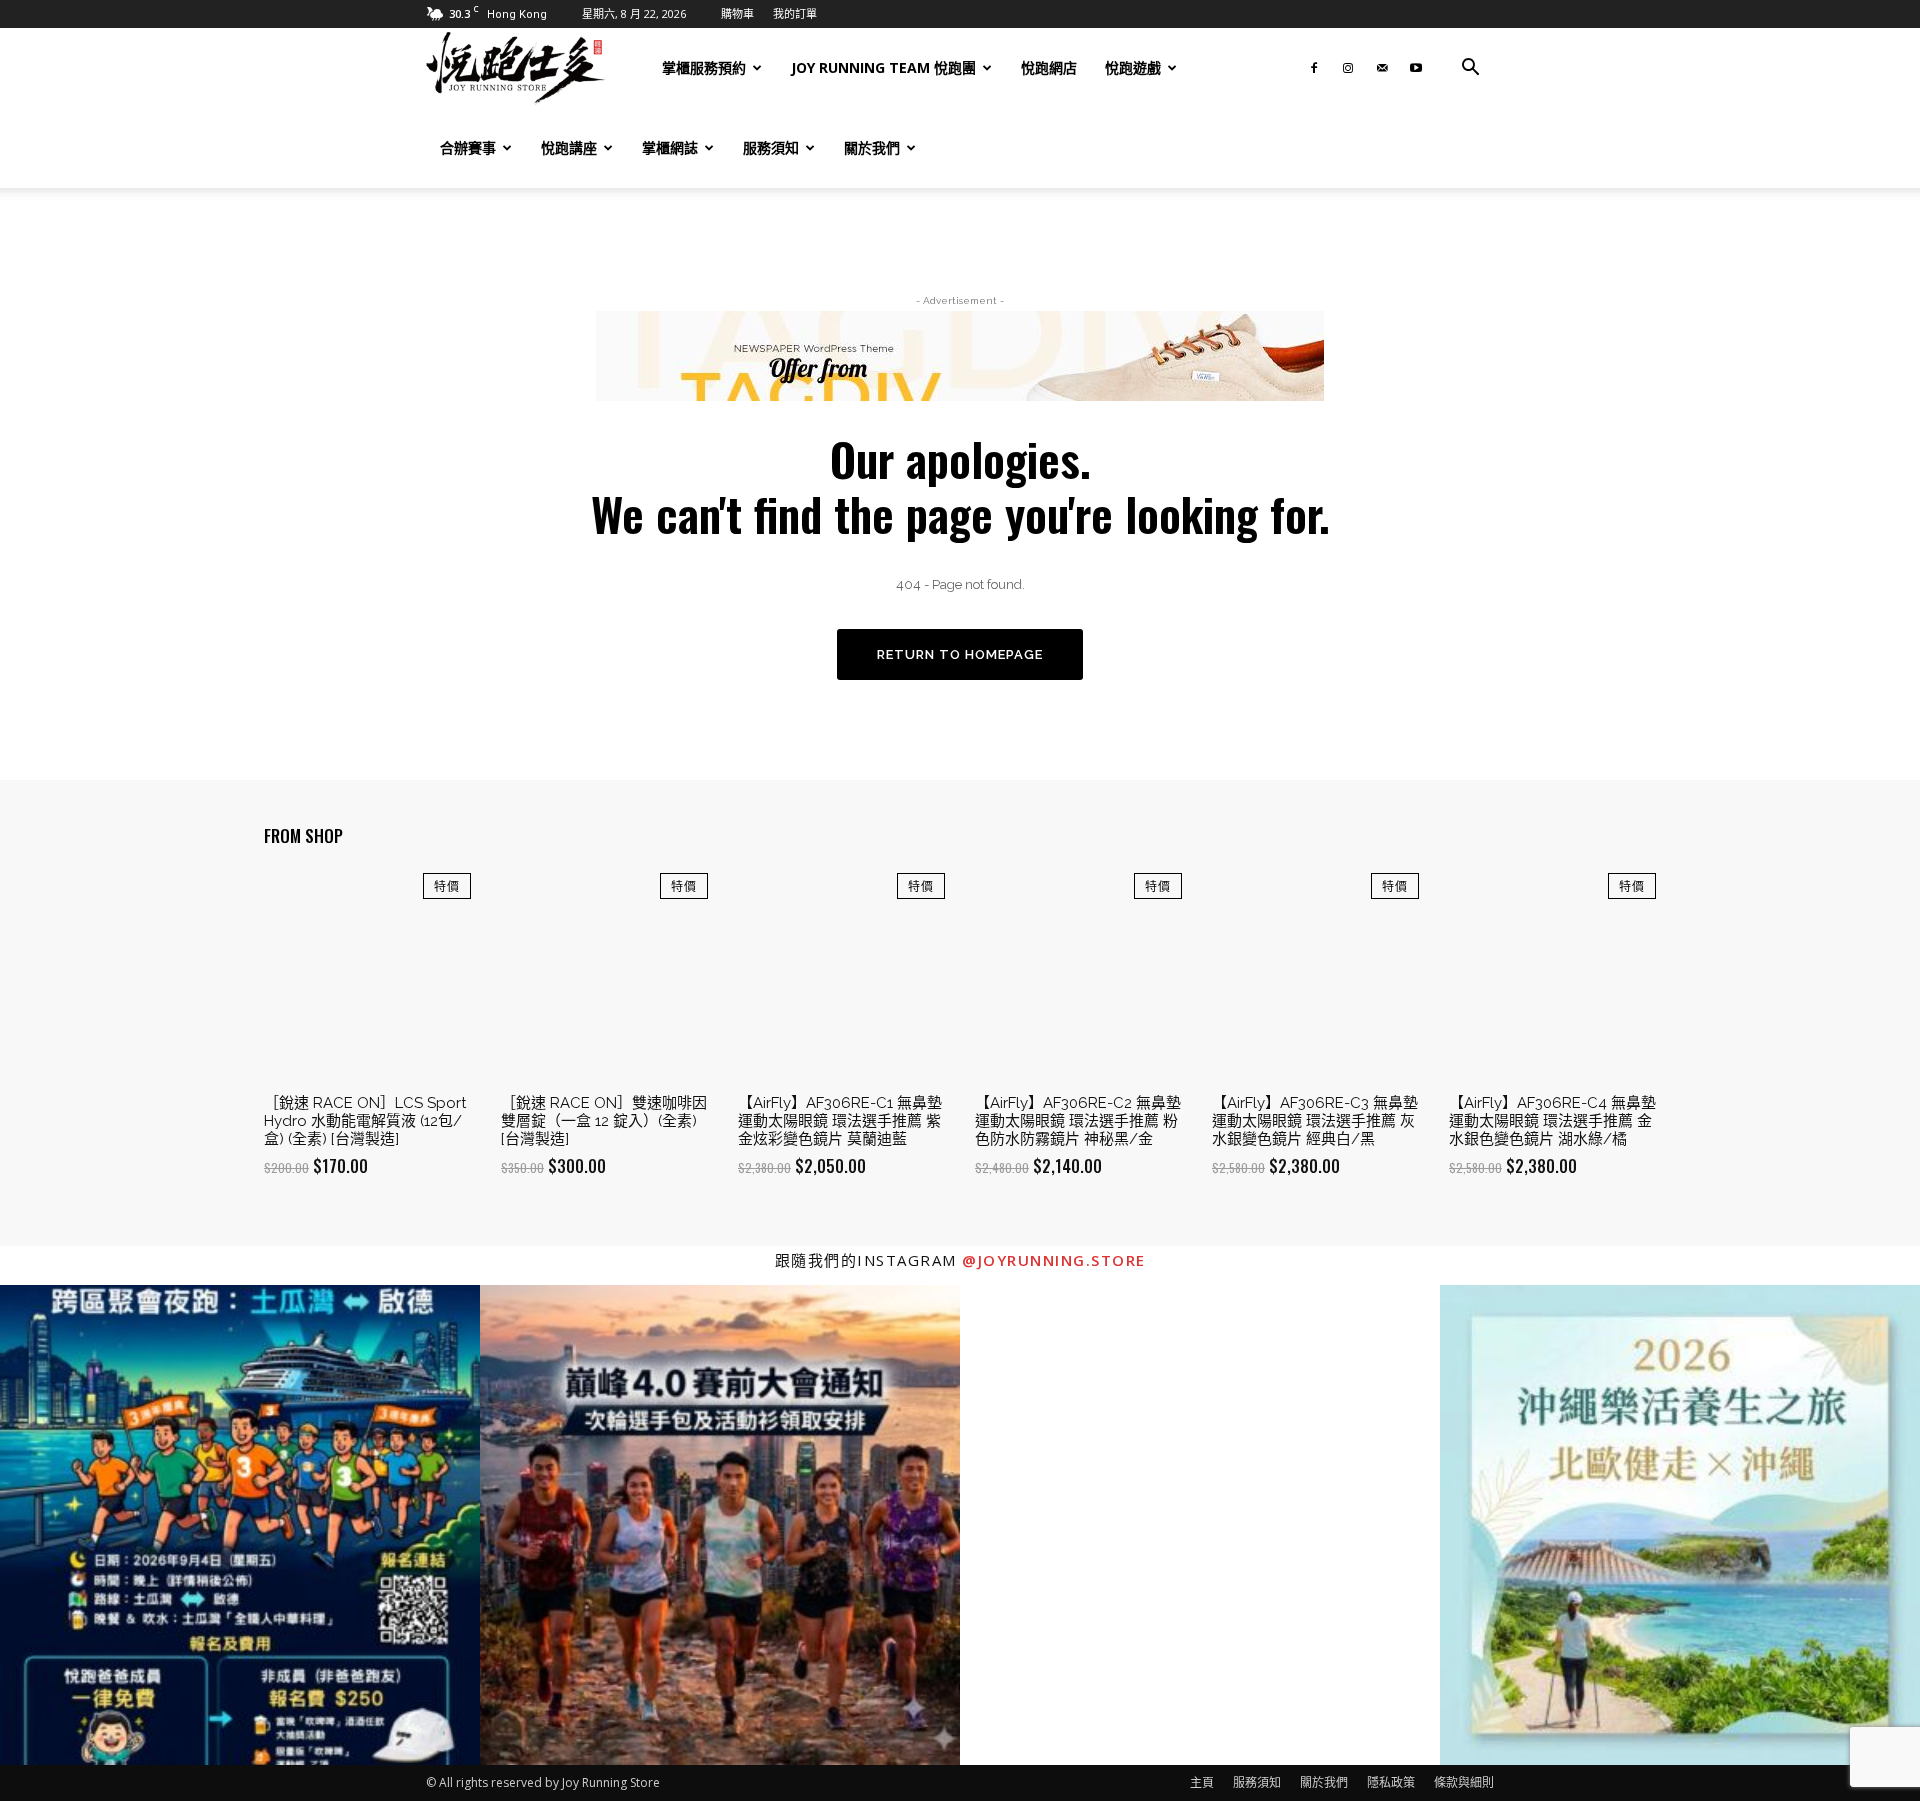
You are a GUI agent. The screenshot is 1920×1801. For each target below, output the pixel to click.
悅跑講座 (569, 147)
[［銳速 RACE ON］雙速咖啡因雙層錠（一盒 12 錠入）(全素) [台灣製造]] (604, 976)
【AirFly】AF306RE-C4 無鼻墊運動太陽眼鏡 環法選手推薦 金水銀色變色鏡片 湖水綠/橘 (1552, 1121)
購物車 (737, 13)
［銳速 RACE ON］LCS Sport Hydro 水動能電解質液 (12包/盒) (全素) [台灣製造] (365, 1121)
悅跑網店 (1049, 67)
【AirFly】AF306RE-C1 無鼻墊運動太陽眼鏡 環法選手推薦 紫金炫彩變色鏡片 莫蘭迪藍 (840, 1121)
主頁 (1202, 1782)
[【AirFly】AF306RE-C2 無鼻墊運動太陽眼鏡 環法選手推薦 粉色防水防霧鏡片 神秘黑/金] (1078, 976)
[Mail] (1382, 68)
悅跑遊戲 (1133, 67)
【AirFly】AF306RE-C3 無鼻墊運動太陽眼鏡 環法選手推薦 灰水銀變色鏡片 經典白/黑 (1315, 1121)
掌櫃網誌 (670, 147)
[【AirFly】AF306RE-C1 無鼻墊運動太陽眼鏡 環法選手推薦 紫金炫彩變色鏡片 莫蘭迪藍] (841, 976)
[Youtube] (1416, 68)
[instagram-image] (240, 1525)
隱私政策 (1391, 1782)
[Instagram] (1348, 68)
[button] (1470, 69)
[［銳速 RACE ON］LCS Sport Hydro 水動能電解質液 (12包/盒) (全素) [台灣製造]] (367, 976)
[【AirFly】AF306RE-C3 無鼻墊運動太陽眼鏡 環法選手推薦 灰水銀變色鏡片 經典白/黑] (1315, 976)
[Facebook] (1314, 68)
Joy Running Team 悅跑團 (883, 67)
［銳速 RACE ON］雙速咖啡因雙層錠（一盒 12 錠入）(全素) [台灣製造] (604, 1121)
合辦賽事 (468, 147)
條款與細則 (1464, 1782)
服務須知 (771, 147)
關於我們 (872, 147)
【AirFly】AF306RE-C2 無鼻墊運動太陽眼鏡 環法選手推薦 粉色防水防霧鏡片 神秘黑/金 (1078, 1121)
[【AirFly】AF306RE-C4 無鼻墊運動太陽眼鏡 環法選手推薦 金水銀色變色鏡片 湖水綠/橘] (1552, 976)
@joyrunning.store (1054, 1260)
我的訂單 (795, 13)
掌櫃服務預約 (704, 67)
